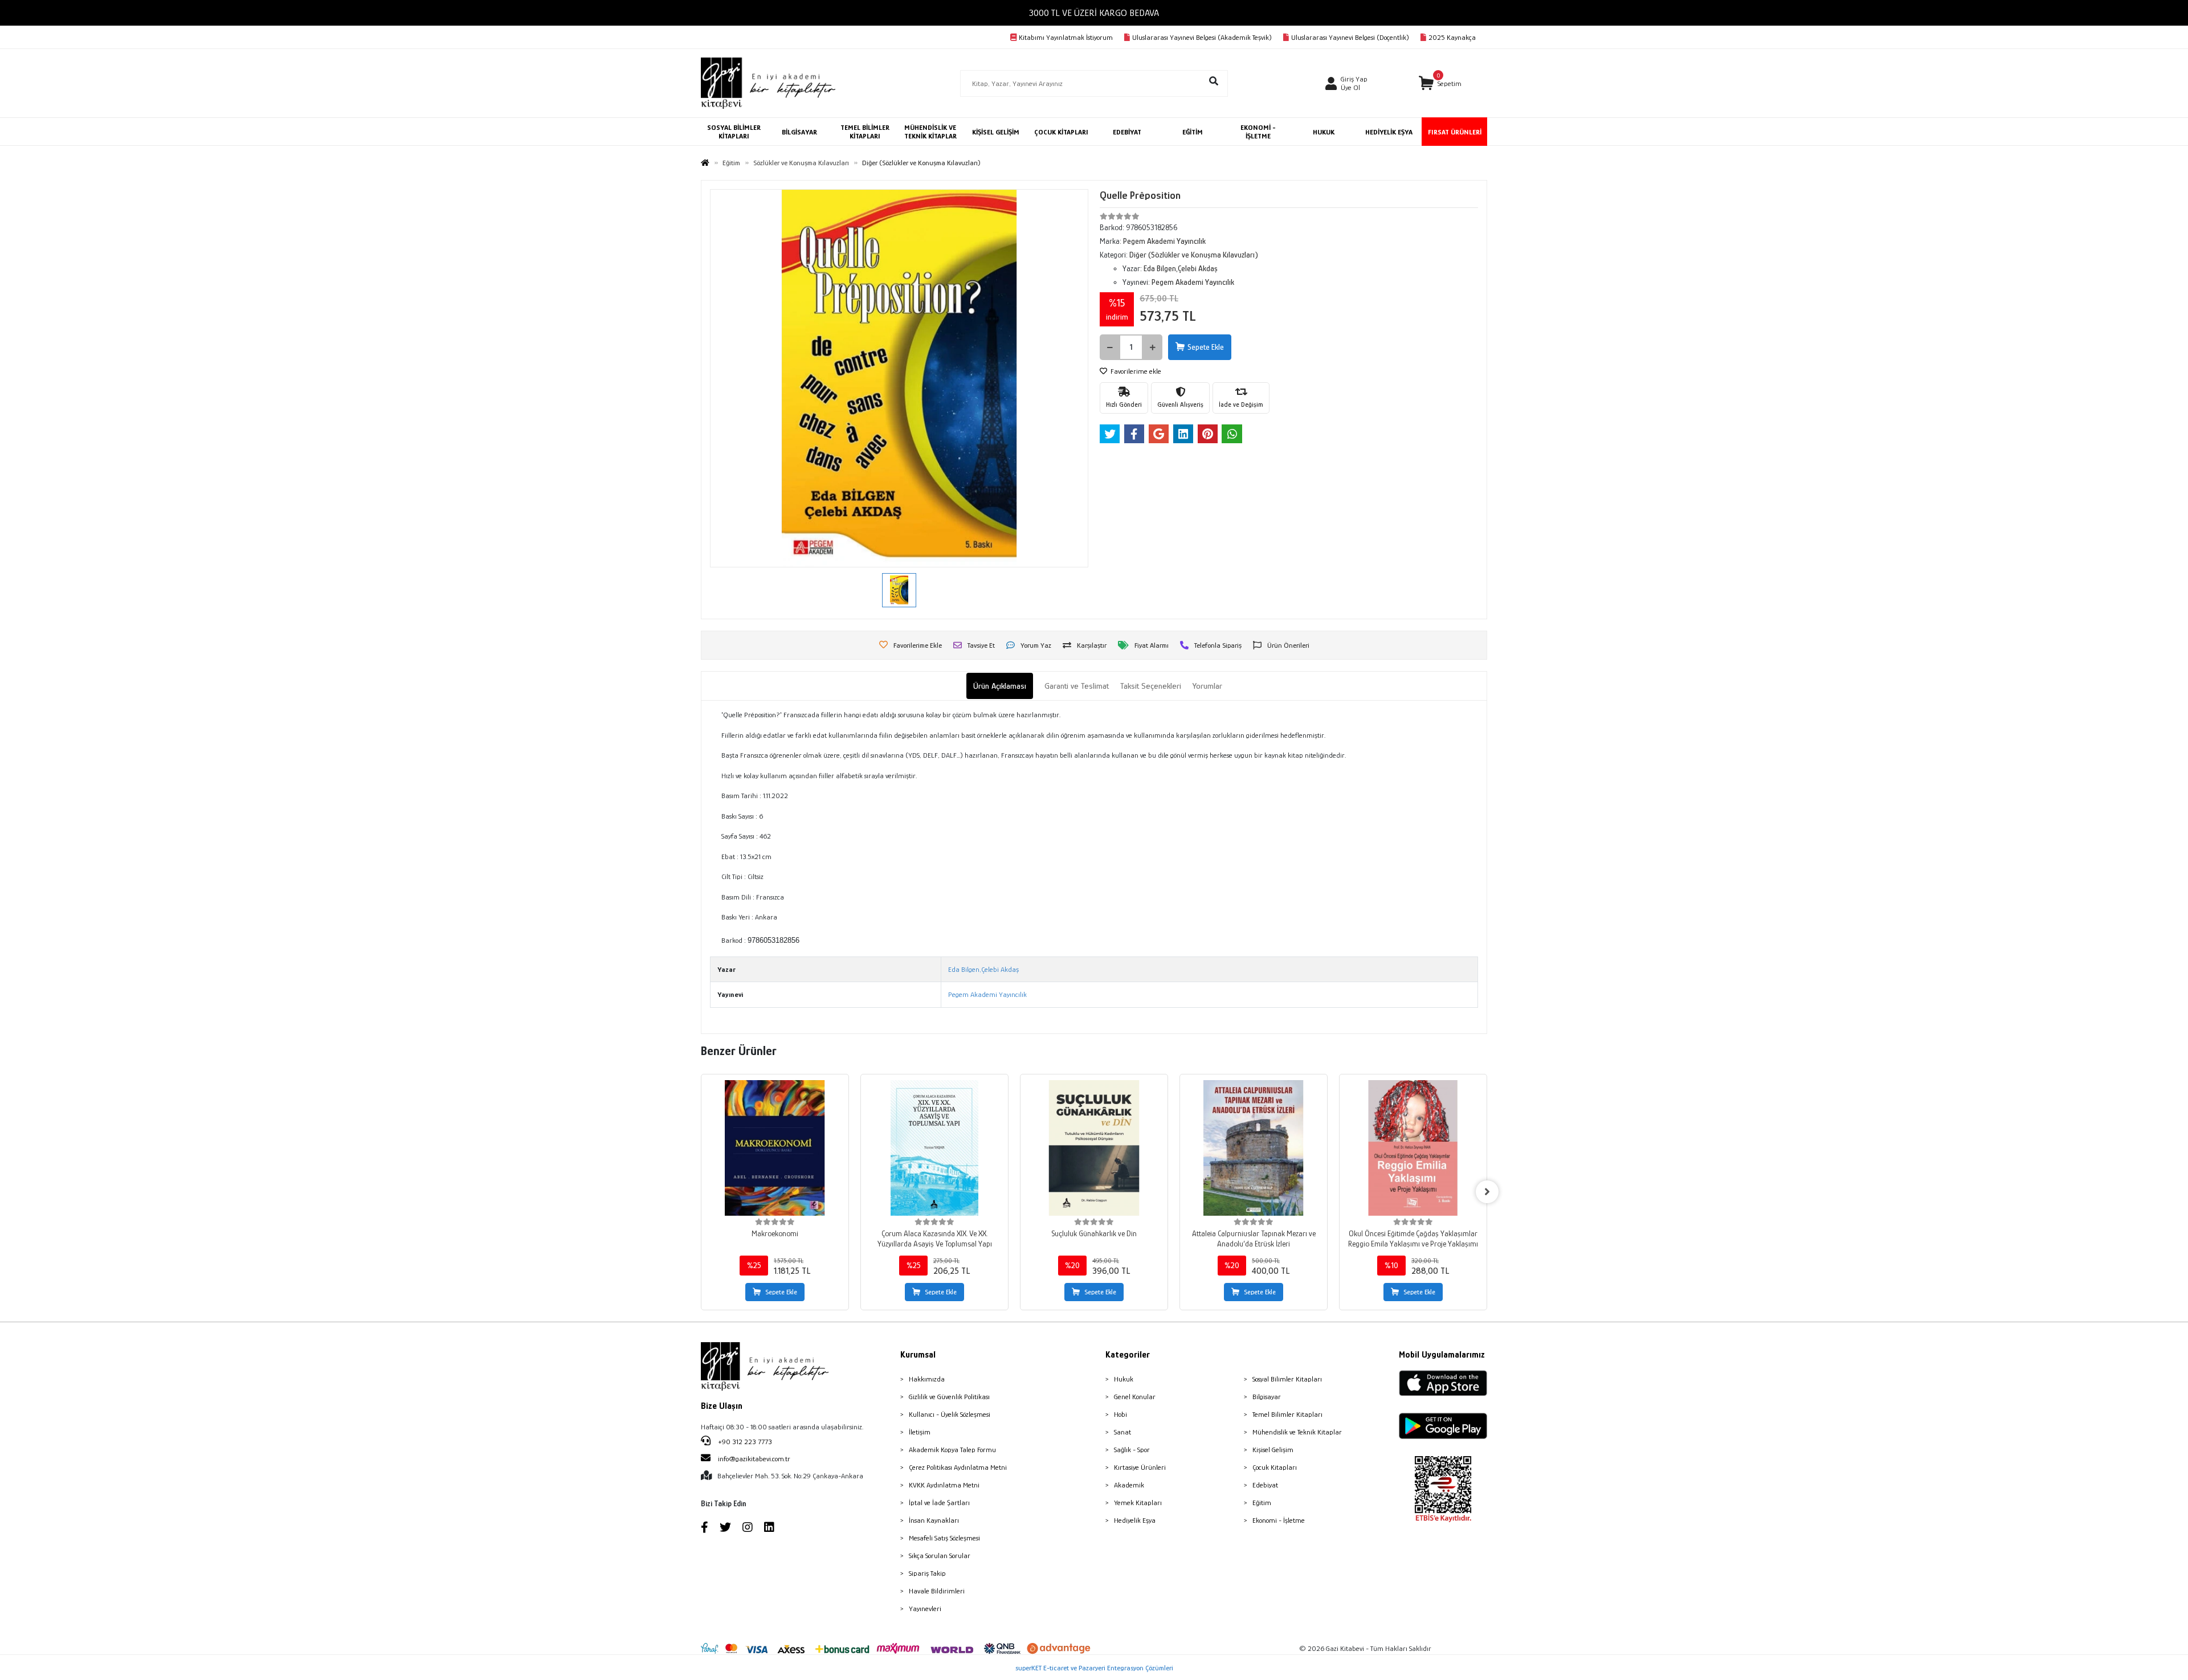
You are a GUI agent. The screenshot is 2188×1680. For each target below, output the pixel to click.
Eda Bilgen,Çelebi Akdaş (983, 969)
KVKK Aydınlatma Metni (944, 1485)
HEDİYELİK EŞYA (1389, 132)
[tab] (1000, 686)
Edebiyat (1265, 1485)
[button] (1440, 83)
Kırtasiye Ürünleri (1140, 1467)
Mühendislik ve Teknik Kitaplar (1297, 1432)
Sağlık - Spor (1132, 1450)
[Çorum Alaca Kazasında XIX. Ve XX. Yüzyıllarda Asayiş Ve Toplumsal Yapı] (934, 1148)
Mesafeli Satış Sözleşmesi (944, 1538)
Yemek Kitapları (1138, 1503)
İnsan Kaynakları (934, 1520)
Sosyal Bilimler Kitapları (1287, 1379)
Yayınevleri (925, 1609)
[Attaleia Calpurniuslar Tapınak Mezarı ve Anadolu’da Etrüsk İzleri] (1254, 1148)
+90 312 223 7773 (744, 1442)
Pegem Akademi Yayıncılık (987, 994)
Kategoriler (1128, 1355)
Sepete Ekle (1206, 347)
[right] (1487, 1192)
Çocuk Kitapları (1275, 1467)
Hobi (1120, 1414)
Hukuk (1124, 1379)
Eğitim (1262, 1503)
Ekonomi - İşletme (1279, 1520)
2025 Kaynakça (1452, 37)
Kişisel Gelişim (1273, 1450)
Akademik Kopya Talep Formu (952, 1450)
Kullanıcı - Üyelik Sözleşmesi (950, 1414)
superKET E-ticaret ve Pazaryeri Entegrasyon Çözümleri (1094, 1668)
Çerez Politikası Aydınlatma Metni (958, 1467)
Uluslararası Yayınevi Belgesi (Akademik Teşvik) (1202, 37)
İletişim (920, 1432)
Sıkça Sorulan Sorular (940, 1556)
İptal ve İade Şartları (939, 1503)
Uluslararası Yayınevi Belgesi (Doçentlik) (1350, 37)
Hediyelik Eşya (1135, 1520)
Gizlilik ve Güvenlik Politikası (949, 1397)
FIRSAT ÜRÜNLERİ (1455, 132)
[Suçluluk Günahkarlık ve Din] (1094, 1148)
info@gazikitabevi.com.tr (754, 1459)
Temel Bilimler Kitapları (1287, 1414)
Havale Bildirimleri (937, 1591)
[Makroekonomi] (775, 1148)
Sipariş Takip (927, 1573)
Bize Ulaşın (722, 1406)
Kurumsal (918, 1355)
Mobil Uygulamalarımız (1442, 1355)
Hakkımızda (927, 1379)
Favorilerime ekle (1135, 371)
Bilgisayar (1267, 1397)
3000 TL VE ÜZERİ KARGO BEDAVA (1094, 13)
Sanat (1122, 1432)
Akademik (1129, 1485)
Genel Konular (1135, 1397)
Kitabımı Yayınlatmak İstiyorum (1066, 37)
